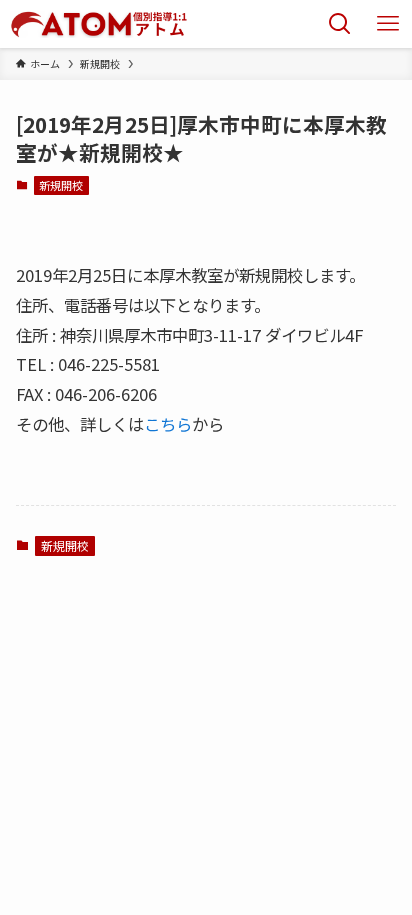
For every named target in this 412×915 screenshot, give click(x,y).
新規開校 (61, 185)
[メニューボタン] (388, 24)
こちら (168, 424)
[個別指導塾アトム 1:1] (98, 24)
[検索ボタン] (340, 24)
